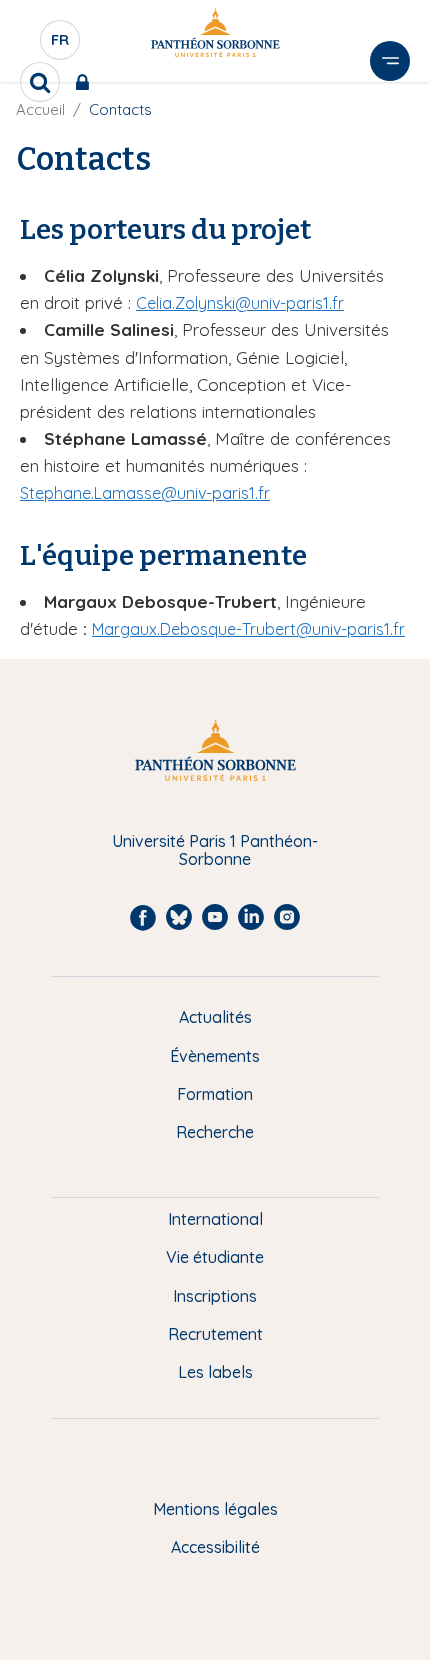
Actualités (215, 1017)
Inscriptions (215, 1296)
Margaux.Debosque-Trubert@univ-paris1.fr (248, 629)
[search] (40, 82)
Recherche (215, 1132)
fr (61, 45)
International (215, 1219)
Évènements (215, 1056)
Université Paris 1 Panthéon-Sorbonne (215, 850)
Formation (215, 1094)
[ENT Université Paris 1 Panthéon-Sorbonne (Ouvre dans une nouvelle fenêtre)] (86, 82)
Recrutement (215, 1334)
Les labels (215, 1372)
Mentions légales (215, 1509)
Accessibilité (215, 1547)
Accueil (40, 109)
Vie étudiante (215, 1257)
